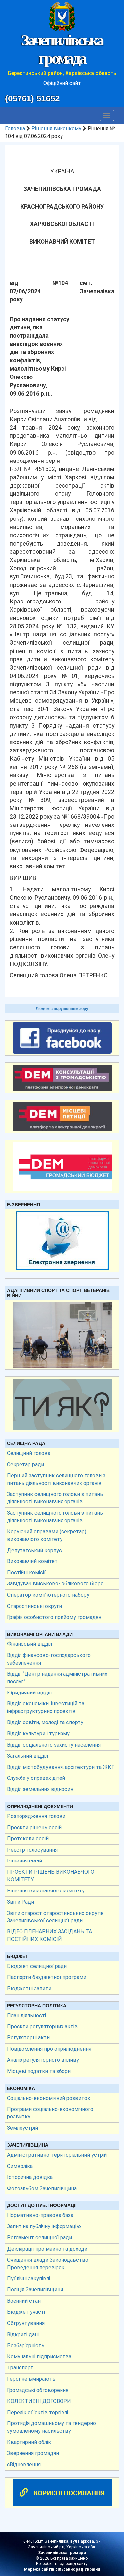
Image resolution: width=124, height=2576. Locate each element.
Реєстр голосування (32, 1850)
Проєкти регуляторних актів (42, 2026)
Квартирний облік (29, 2442)
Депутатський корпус (34, 1550)
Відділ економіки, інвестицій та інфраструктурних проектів (46, 1707)
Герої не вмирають (31, 2379)
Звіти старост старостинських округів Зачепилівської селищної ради (55, 1917)
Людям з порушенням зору (62, 1009)
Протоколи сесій (28, 1839)
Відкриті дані (23, 2334)
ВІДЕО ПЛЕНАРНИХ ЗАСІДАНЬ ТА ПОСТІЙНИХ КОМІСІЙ (49, 1935)
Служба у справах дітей (36, 1778)
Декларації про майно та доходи (47, 2249)
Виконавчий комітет (32, 1561)
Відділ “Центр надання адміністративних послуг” (57, 1678)
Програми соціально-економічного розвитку (50, 2113)
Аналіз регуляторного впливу (43, 2060)
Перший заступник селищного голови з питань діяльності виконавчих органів (56, 1479)
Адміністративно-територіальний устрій (57, 2155)
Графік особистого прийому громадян (54, 1617)
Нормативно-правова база (40, 2215)
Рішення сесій (24, 1861)
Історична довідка (30, 2177)
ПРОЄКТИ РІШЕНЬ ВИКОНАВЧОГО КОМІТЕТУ (51, 1876)
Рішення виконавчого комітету (46, 1891)
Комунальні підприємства (39, 2356)
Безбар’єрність (26, 2346)
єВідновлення (24, 2464)
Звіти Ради (21, 1902)
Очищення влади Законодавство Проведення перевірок (48, 2264)
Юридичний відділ (29, 1693)
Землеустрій (22, 2128)
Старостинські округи (34, 1606)
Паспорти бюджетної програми (47, 1977)
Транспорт (20, 2368)
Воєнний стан (24, 2301)
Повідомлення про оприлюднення (49, 2049)
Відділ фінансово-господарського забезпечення (49, 1659)
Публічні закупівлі (28, 2278)
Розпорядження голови (36, 1816)
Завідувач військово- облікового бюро (55, 1584)
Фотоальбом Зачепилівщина (42, 2188)
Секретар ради (25, 1464)
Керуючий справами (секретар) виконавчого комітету (47, 1535)
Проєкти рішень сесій (34, 1827)
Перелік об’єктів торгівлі (38, 2412)
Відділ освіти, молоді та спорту (45, 1722)
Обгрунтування (26, 2323)
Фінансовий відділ (29, 1644)
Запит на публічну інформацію (44, 2226)
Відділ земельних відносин (40, 1789)
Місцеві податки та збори (39, 2071)
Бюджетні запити (29, 1988)
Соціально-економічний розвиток (49, 2098)
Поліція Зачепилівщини (35, 2290)
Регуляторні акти (28, 2038)
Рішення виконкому (56, 129)
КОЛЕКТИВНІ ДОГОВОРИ (39, 2401)
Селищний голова (29, 1453)
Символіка (20, 2166)
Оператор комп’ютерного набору (48, 1595)
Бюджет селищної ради (37, 1966)
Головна (15, 129)
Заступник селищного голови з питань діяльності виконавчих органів (55, 1498)
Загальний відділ (27, 1756)
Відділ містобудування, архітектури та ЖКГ (61, 1767)
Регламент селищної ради (40, 2238)
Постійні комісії (26, 1572)
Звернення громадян (33, 2453)
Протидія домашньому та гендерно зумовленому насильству (51, 2427)
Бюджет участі (26, 2312)
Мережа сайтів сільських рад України (62, 2569)
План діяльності (26, 2016)
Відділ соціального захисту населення (54, 1745)
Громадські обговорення (38, 2390)
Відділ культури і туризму (38, 1734)
